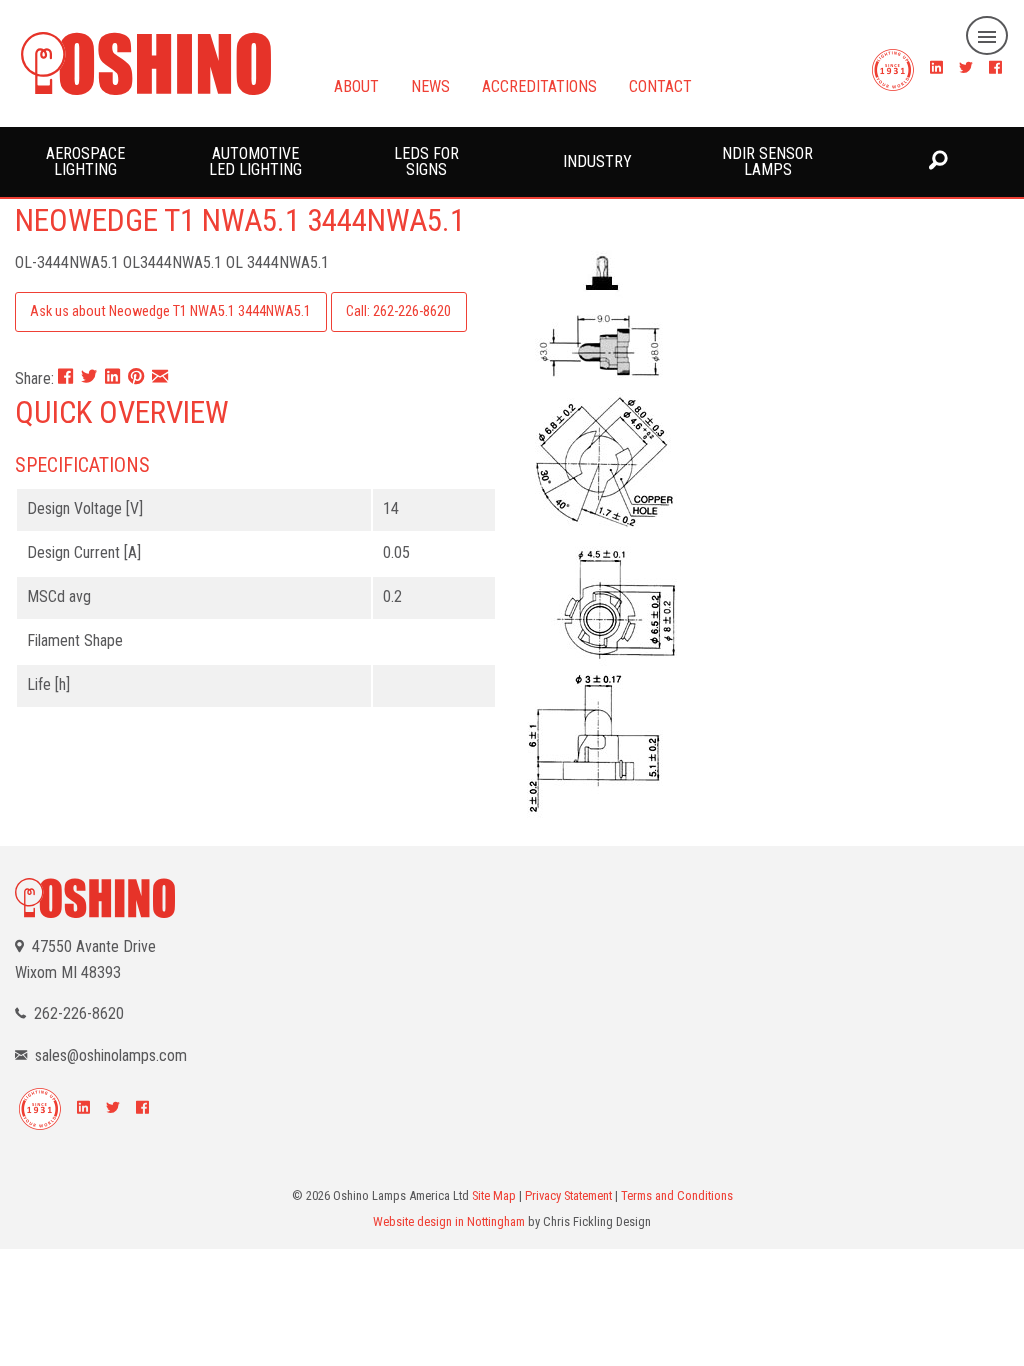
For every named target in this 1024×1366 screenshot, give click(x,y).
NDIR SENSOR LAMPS (767, 161)
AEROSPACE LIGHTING (85, 161)
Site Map (494, 1195)
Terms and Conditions (677, 1195)
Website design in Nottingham (449, 1221)
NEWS (430, 85)
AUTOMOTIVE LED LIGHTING (255, 161)
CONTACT (660, 85)
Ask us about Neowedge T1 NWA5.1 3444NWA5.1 (170, 311)
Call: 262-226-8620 (398, 311)
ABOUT (356, 85)
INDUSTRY (597, 161)
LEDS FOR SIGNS (426, 161)
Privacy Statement (568, 1195)
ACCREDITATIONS (539, 85)
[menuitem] (85, 162)
